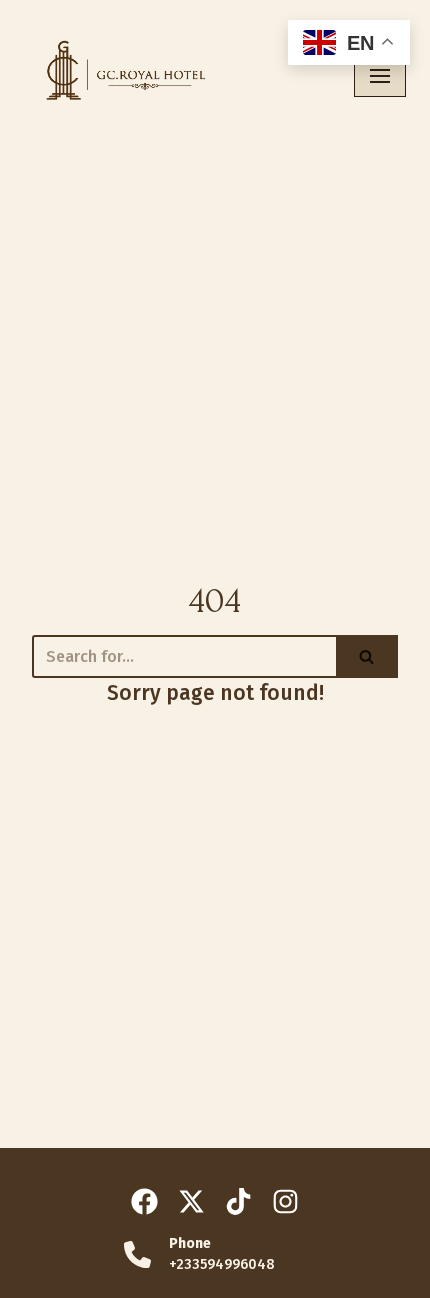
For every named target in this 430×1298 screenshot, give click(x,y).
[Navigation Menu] (380, 76)
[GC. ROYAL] (120, 75)
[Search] (367, 656)
